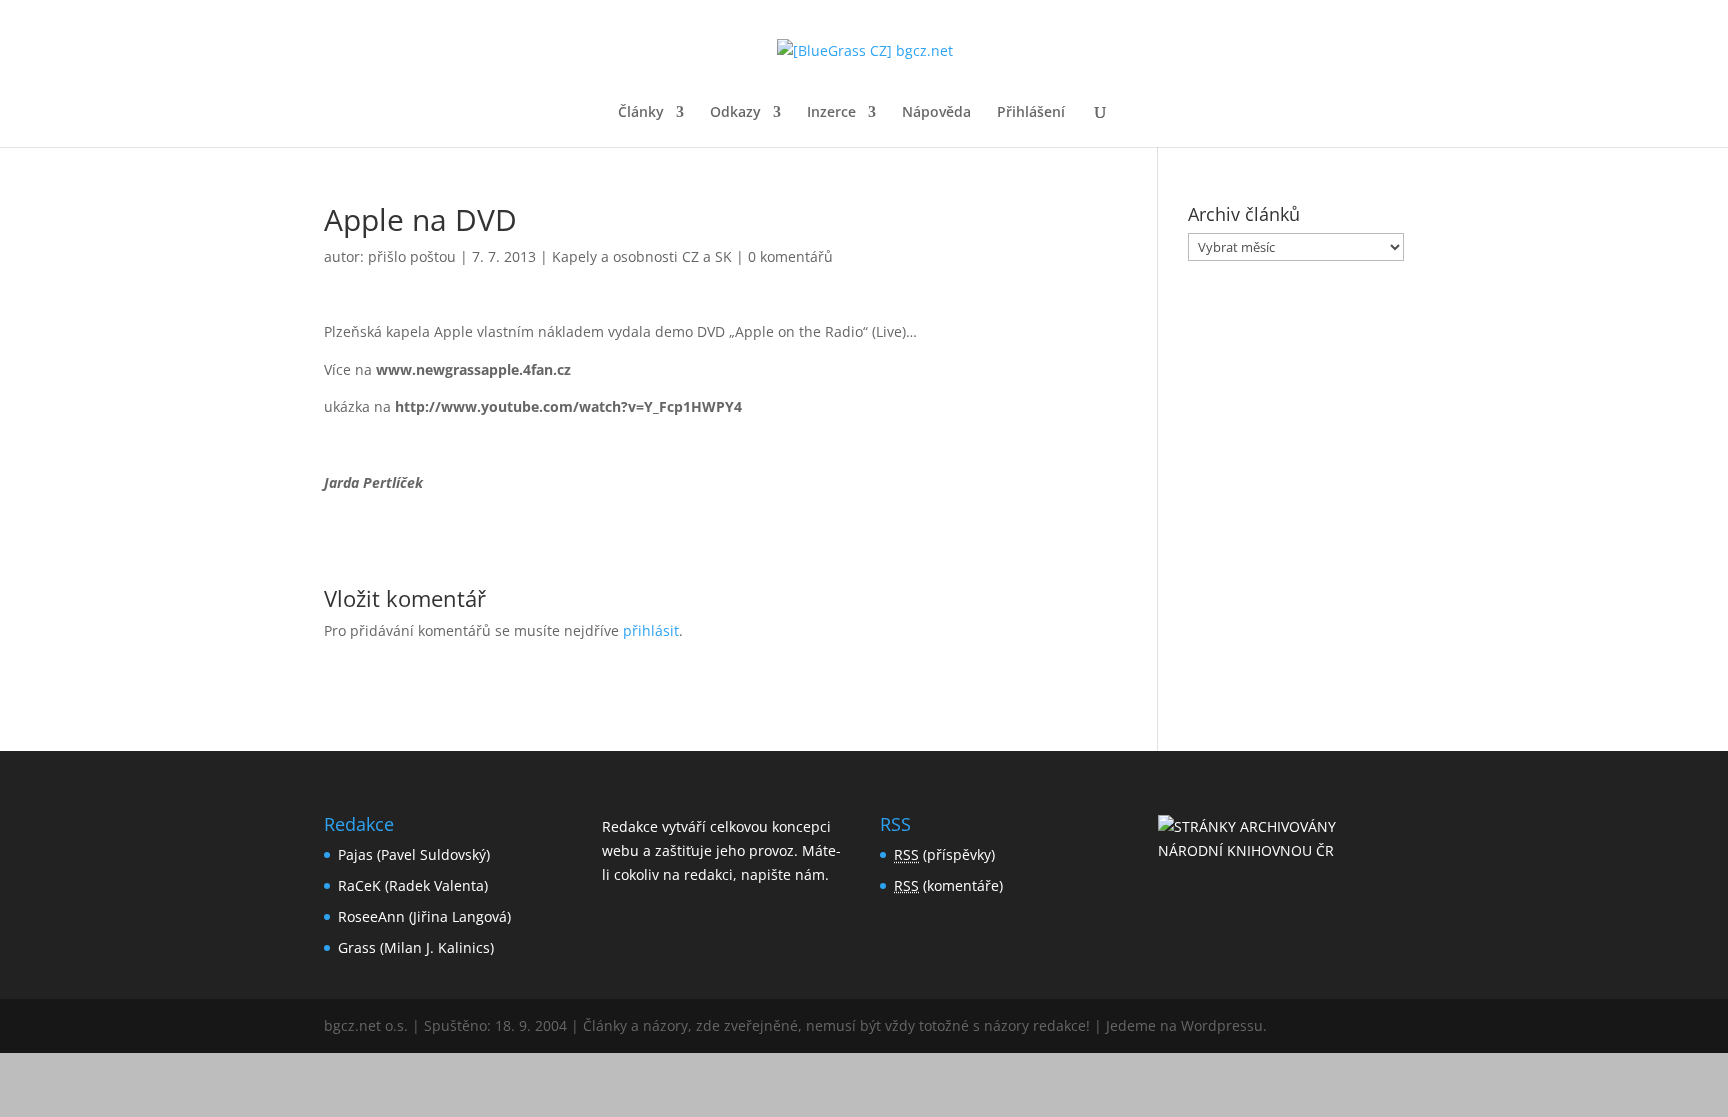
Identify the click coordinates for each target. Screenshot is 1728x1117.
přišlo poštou (412, 256)
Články (641, 113)
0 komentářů (790, 256)
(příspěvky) (944, 854)
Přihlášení (1031, 113)
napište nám (783, 874)
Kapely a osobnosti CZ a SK (642, 256)
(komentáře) (948, 885)
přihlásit (651, 630)
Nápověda (936, 113)
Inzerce (831, 113)
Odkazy (735, 113)
